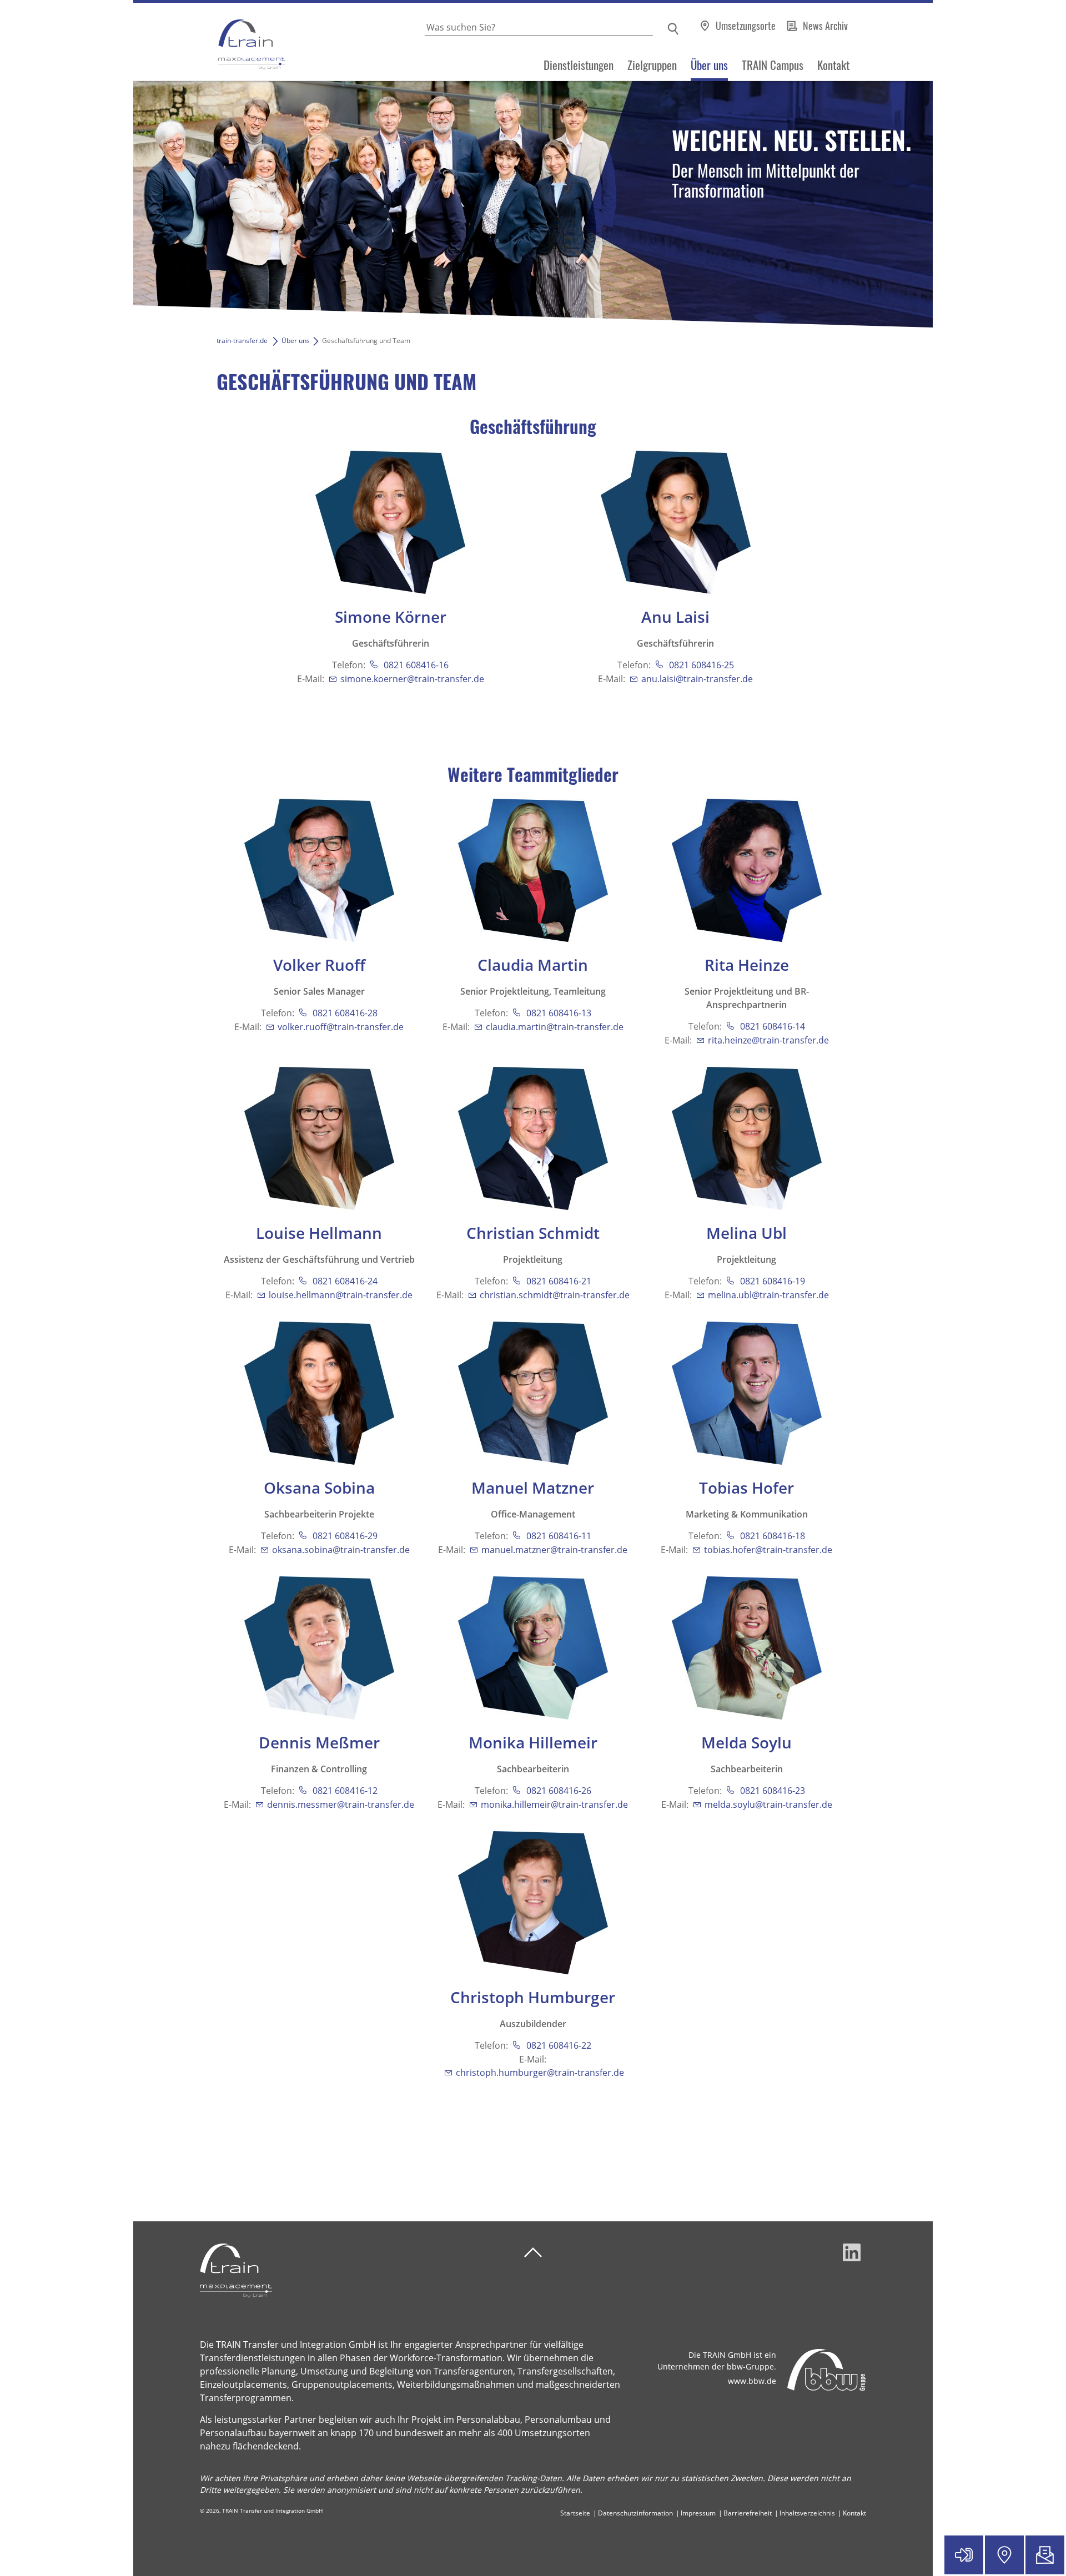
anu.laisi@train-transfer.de (697, 679)
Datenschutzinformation (635, 2513)
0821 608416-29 (344, 1536)
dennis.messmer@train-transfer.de (341, 1804)
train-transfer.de (242, 341)
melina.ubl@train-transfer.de (768, 1295)
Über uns (709, 65)
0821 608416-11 (558, 1536)
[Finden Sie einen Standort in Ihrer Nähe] (1004, 2555)
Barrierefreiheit (748, 2513)
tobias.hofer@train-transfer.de (768, 1550)
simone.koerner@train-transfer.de (412, 679)
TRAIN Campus (773, 65)
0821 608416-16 (415, 665)
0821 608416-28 (344, 1013)
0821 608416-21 (558, 1281)
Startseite (575, 2513)
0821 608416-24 (344, 1281)
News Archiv (825, 26)
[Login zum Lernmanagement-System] (964, 2555)
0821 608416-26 (558, 1791)
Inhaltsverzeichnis (807, 2513)
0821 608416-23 (771, 1791)
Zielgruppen (652, 65)
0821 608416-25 (700, 665)
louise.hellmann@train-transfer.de (341, 1295)
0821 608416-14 (771, 1026)
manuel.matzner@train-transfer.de (554, 1550)
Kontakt (833, 65)
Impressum (698, 2513)
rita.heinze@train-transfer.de (768, 1040)
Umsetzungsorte (747, 26)
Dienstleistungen (579, 65)
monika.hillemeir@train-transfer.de (554, 1804)
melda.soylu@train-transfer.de (768, 1804)
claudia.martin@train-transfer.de (555, 1027)
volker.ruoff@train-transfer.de (341, 1027)
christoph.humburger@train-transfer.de (540, 2073)
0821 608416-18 (771, 1536)
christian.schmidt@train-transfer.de (555, 1295)
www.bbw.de (752, 2381)
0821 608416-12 (344, 1791)
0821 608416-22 (558, 2045)
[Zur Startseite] (209, 42)
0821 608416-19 (771, 1281)
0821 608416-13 (558, 1013)
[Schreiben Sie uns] (1045, 2555)
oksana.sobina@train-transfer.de (341, 1550)
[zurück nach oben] (533, 2253)
